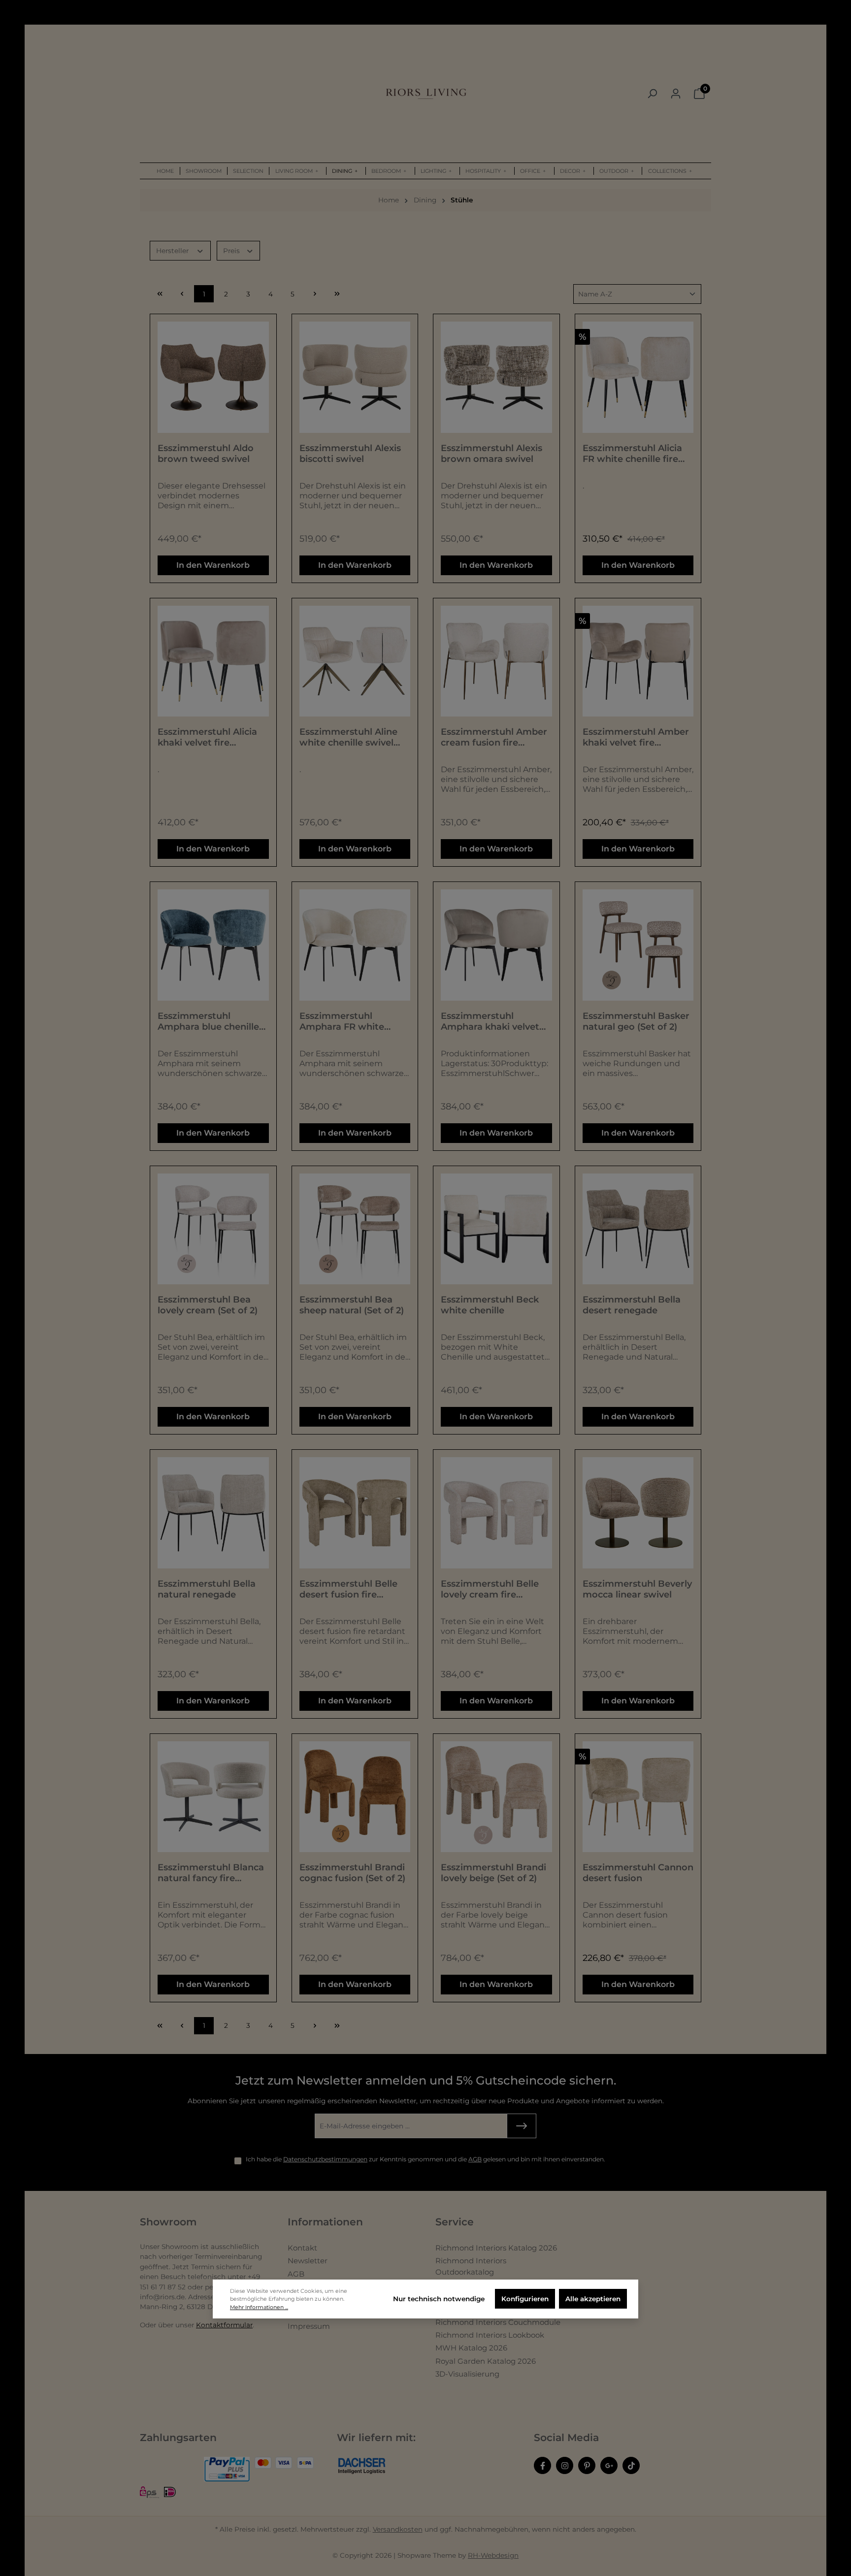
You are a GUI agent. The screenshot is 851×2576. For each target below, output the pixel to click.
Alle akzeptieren (593, 2299)
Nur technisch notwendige (439, 2299)
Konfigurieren (525, 2299)
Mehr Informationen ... (259, 2307)
